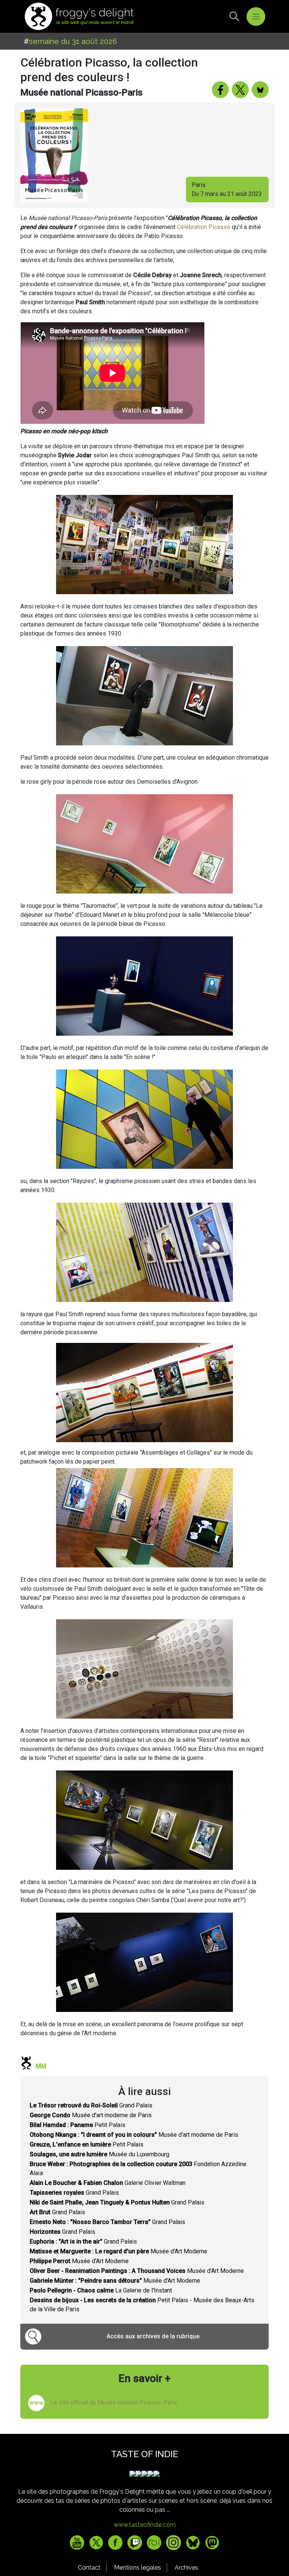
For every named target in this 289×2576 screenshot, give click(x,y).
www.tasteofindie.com (145, 2525)
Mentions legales (138, 2568)
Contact (89, 2568)
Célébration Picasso (204, 227)
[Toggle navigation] (256, 17)
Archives (186, 2568)
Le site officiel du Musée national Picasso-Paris (114, 2402)
